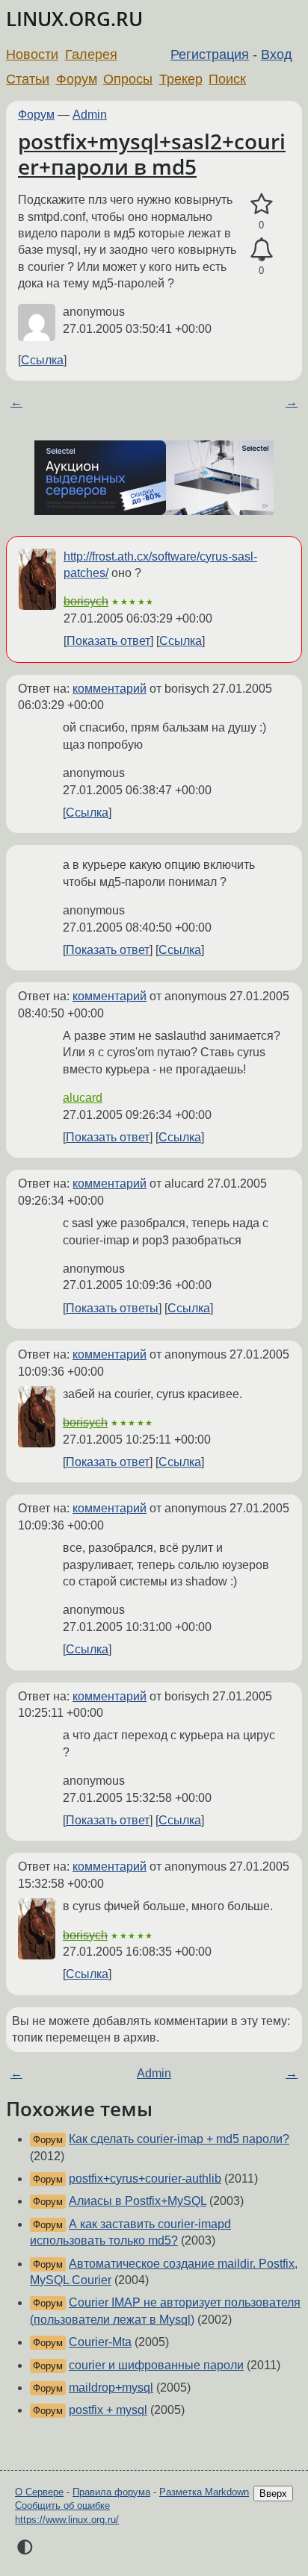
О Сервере (39, 2492)
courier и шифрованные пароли (156, 2365)
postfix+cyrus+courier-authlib (145, 2179)
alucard (83, 1098)
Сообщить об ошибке (62, 2505)
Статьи (28, 79)
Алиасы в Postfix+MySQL (138, 2201)
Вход (277, 54)
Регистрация (210, 54)
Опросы (128, 79)
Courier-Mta (100, 2342)
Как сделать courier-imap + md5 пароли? (179, 2139)
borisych (86, 601)
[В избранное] (261, 205)
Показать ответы (112, 1308)
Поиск (227, 79)
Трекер (181, 79)
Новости (32, 54)
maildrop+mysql (111, 2388)
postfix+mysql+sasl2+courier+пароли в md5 (152, 154)
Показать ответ (108, 641)
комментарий (110, 689)
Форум (77, 79)
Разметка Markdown (204, 2492)
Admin (90, 115)
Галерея (91, 54)
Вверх (273, 2494)
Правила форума (111, 2492)
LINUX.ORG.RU (74, 19)
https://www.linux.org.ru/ (67, 2520)
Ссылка (42, 360)
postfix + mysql (108, 2410)
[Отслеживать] (261, 250)
